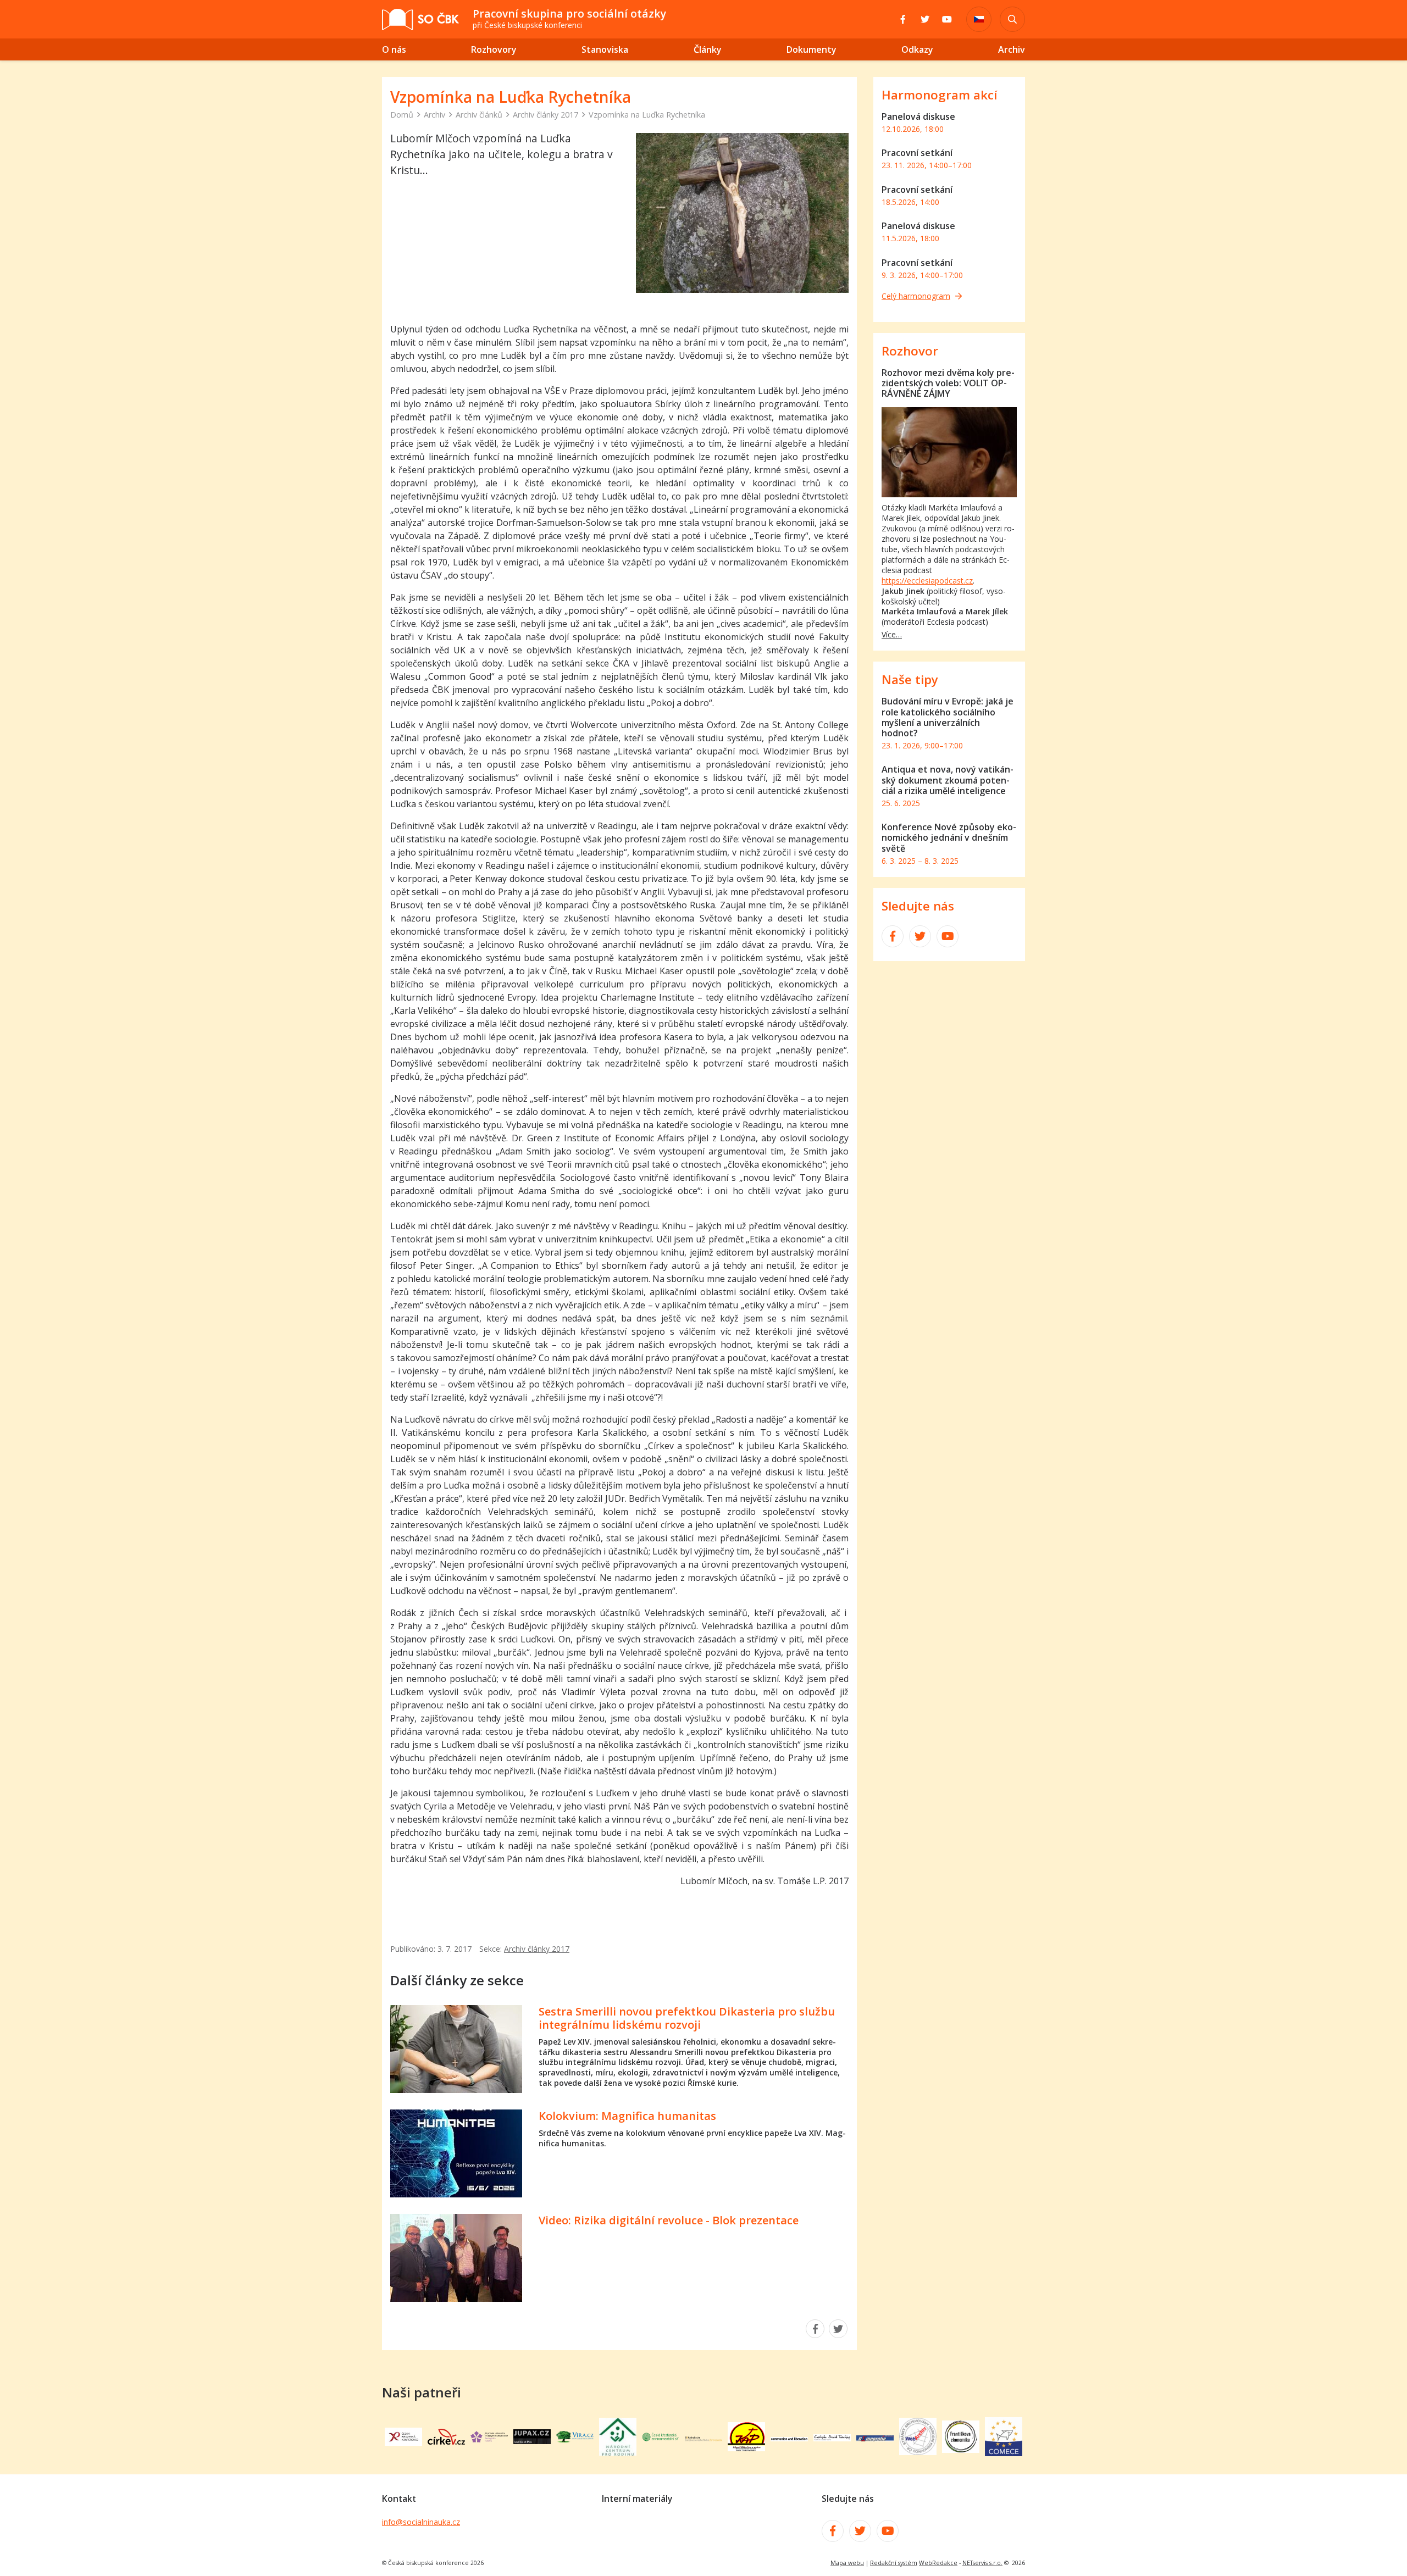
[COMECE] (1004, 2453)
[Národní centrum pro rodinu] (618, 2452)
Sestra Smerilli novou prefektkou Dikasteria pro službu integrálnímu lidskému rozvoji (687, 2018)
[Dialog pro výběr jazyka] (979, 19)
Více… (892, 634)
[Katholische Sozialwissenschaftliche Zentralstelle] (703, 2438)
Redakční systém (894, 2563)
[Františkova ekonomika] (961, 2450)
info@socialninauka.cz (421, 2522)
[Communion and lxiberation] (789, 2438)
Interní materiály (637, 2499)
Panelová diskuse (918, 116)
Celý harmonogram (916, 296)
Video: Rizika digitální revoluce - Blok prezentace (669, 2220)
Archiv (434, 115)
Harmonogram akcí (939, 95)
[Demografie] (875, 2438)
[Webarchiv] (918, 2452)
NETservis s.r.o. (982, 2563)
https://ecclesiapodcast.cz (927, 581)
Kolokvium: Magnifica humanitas (627, 2116)
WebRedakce (938, 2563)
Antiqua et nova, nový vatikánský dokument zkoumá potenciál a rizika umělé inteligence (948, 780)
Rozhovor (910, 351)
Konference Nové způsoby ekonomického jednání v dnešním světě (949, 837)
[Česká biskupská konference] (403, 2442)
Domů (402, 115)
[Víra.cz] (575, 2439)
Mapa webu (847, 2563)
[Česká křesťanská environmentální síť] (661, 2439)
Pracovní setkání (917, 153)
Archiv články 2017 (545, 115)
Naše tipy (910, 679)
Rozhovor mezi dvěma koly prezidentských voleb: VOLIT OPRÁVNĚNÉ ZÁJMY (948, 383)
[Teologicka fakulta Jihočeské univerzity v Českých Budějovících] (489, 2439)
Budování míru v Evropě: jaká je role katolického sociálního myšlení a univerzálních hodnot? (948, 717)
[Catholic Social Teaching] (832, 2438)
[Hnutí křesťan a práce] (746, 2448)
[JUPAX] (532, 2441)
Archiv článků (479, 115)
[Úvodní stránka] (420, 20)
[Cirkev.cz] (446, 2441)
